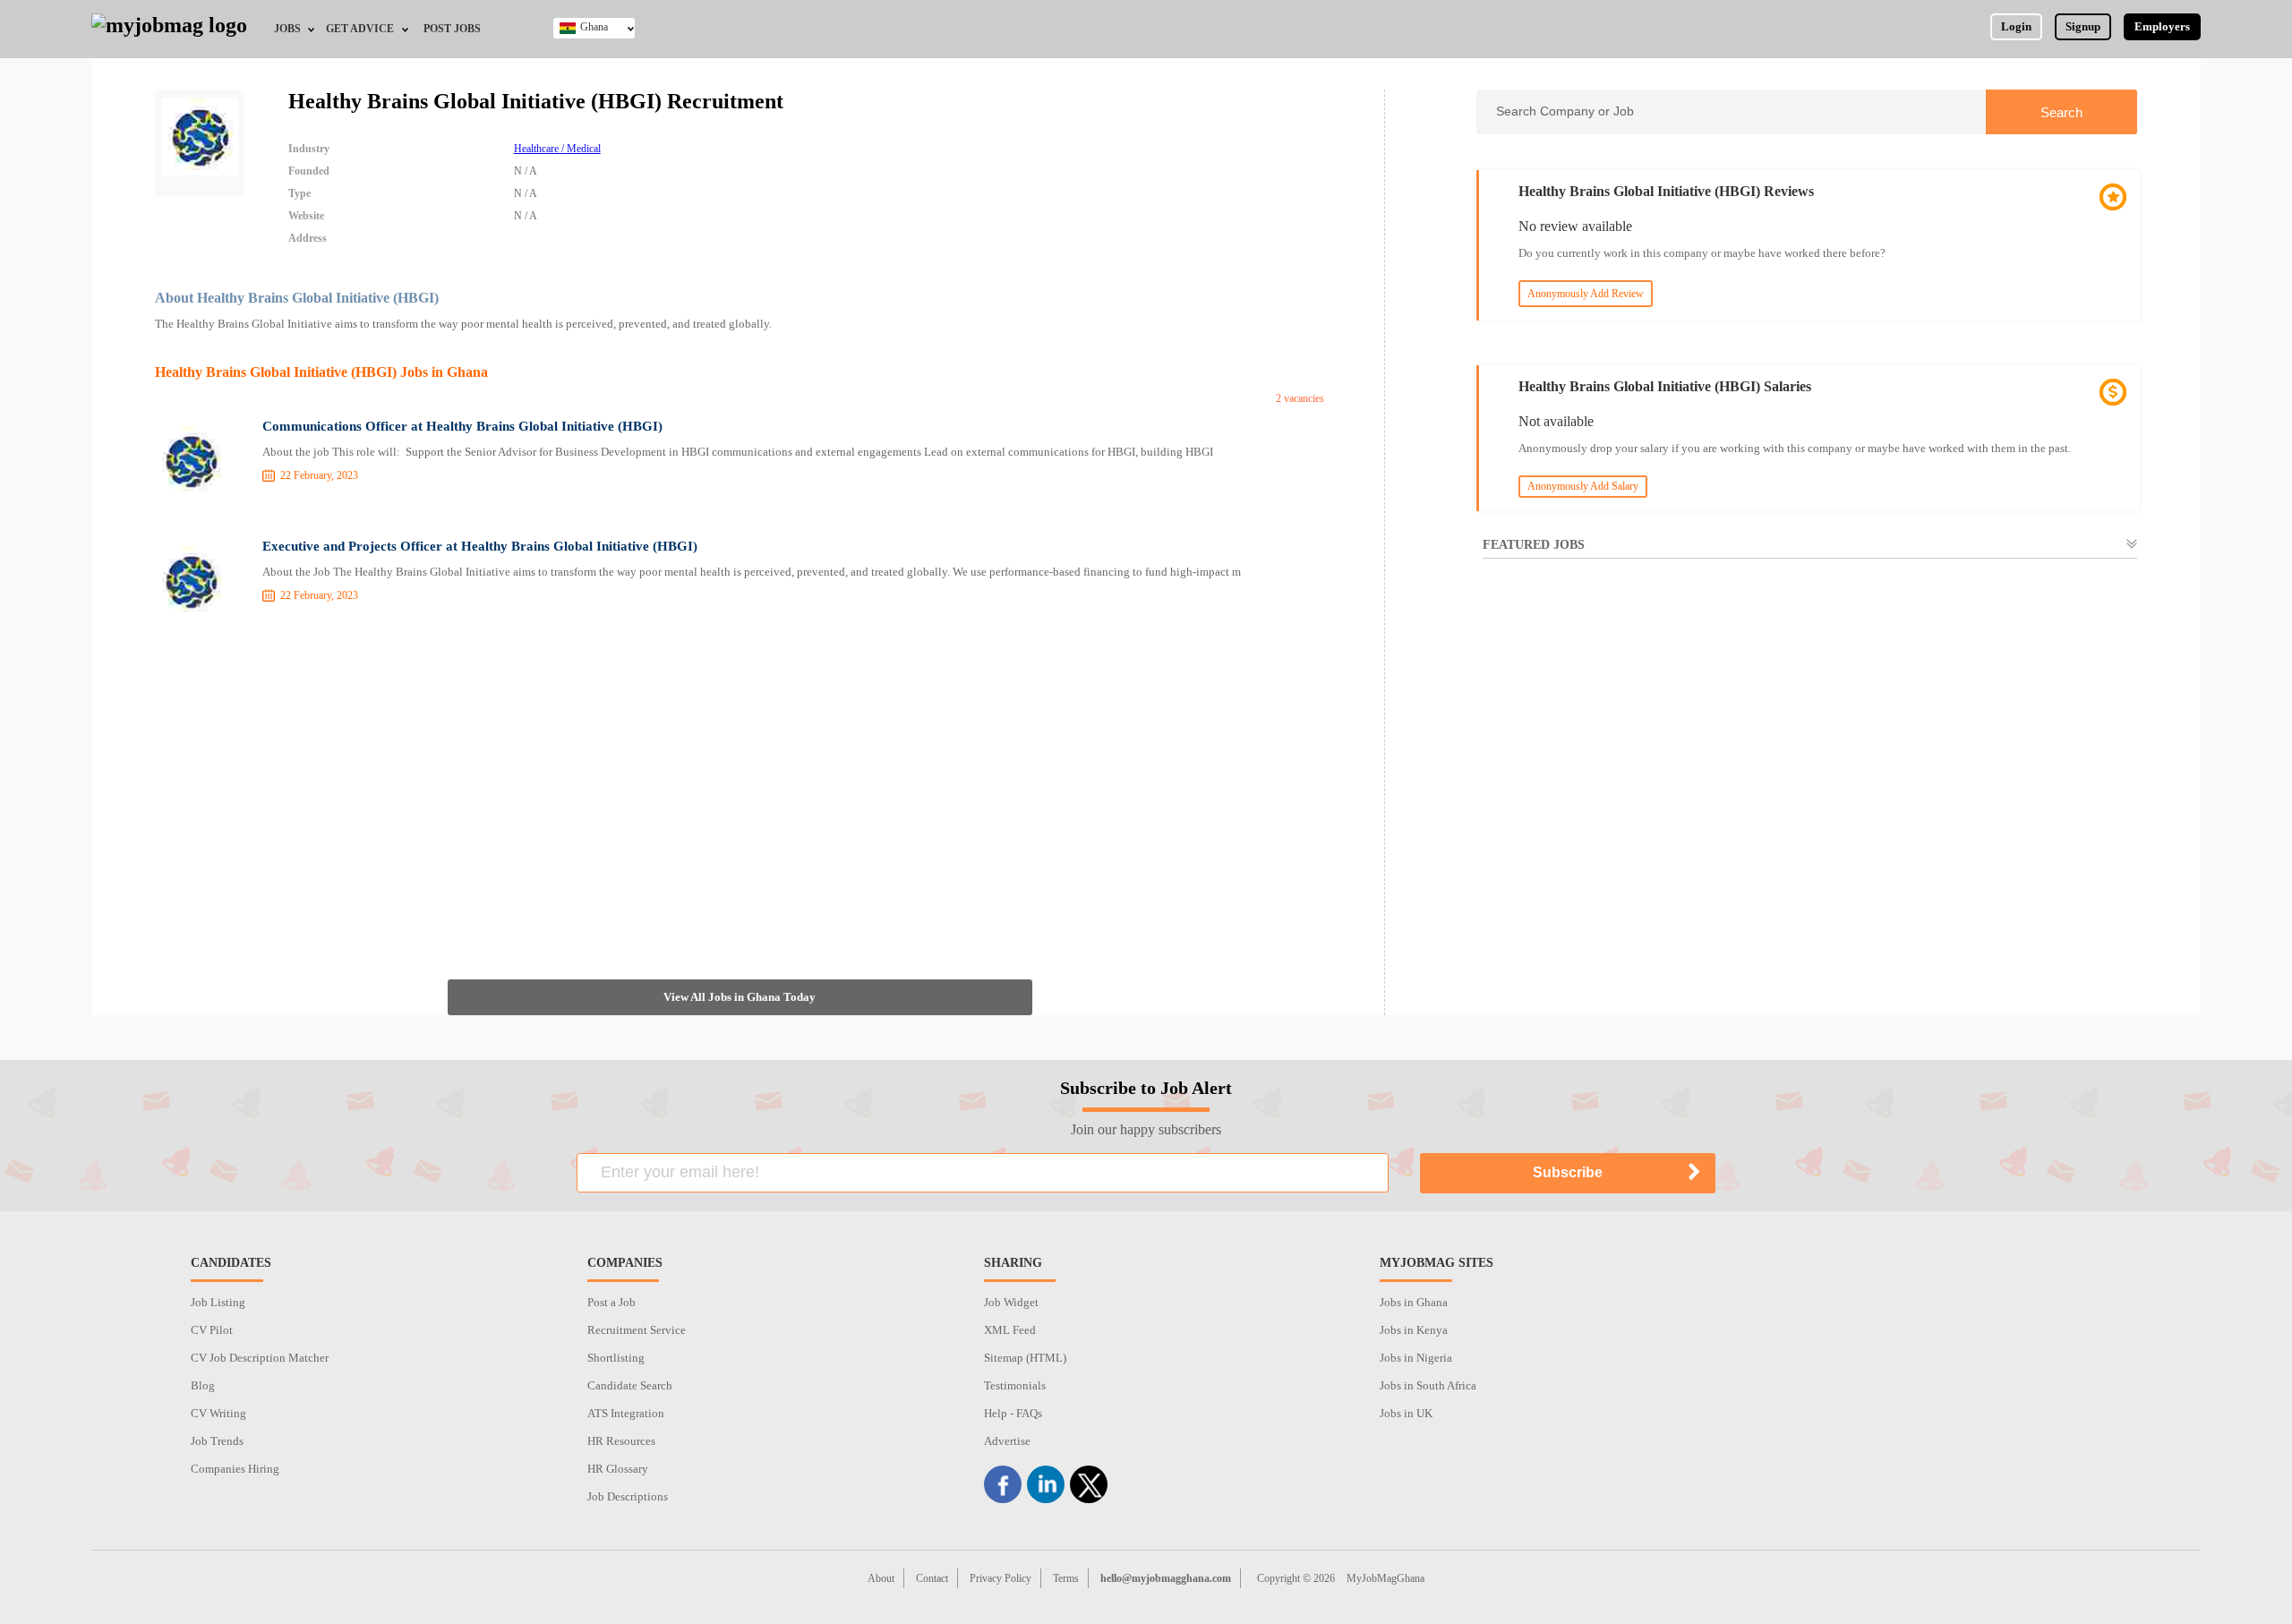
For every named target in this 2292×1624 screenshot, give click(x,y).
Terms (1066, 1578)
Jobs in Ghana (1414, 1302)
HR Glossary (618, 1469)
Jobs (287, 29)
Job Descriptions (628, 1496)
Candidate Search (630, 1385)
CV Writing (218, 1413)
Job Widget (1011, 1302)
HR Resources (621, 1441)
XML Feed (1010, 1330)
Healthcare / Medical (557, 149)
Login (2016, 26)
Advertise (1007, 1441)
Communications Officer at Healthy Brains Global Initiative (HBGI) (462, 426)
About (881, 1578)
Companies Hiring (235, 1469)
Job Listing (218, 1302)
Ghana (594, 27)
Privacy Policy (1001, 1578)
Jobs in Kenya (1414, 1330)
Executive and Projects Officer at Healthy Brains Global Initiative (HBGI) (480, 546)
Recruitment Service (637, 1330)
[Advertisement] (740, 782)
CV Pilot (212, 1330)
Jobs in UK (1406, 1413)
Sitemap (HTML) (1025, 1358)
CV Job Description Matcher (260, 1358)
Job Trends (217, 1441)
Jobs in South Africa (1428, 1385)
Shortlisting (616, 1358)
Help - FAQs (1013, 1413)
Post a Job (611, 1302)
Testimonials (1015, 1385)
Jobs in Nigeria (1416, 1358)
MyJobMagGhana (1385, 1578)
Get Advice (360, 29)
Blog (203, 1385)
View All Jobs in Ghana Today (740, 997)
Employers (2162, 26)
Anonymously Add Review (1586, 294)
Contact (932, 1578)
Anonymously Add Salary (1583, 486)
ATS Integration (626, 1413)
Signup (2083, 26)
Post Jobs (452, 29)
